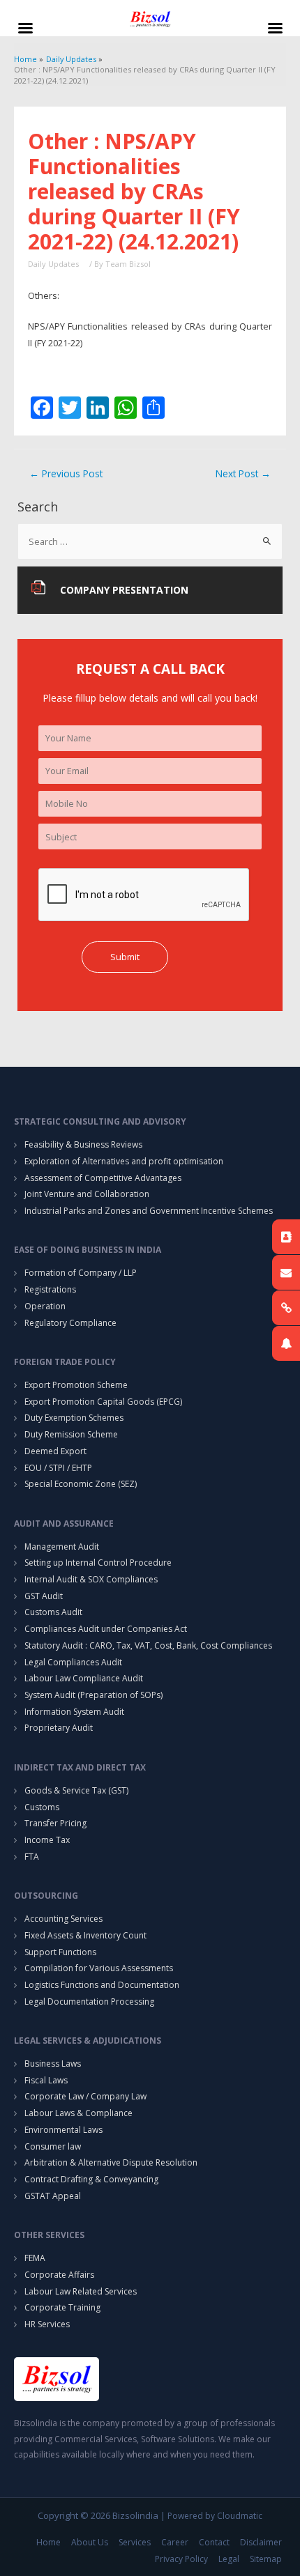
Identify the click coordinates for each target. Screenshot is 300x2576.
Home (48, 2542)
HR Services (47, 2324)
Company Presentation (124, 590)
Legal (229, 2559)
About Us (90, 2542)
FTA (32, 1857)
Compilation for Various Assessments (99, 1968)
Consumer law (53, 2146)
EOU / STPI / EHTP (58, 1468)
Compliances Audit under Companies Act (106, 1629)
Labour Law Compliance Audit (84, 1678)
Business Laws (53, 2064)
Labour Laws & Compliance (78, 2113)
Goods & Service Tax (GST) (76, 1790)
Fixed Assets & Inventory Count (85, 1935)
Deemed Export (55, 1451)
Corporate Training (62, 2307)
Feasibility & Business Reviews (83, 1144)
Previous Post (66, 473)
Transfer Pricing (55, 1823)
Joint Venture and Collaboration (87, 1194)
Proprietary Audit (59, 1728)
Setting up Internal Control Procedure (98, 1563)
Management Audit (62, 1547)
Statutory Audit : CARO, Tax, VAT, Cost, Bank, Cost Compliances (148, 1645)
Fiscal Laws (46, 2080)
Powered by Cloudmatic (215, 2516)
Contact (214, 2542)
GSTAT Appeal (53, 2196)
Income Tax (47, 1840)
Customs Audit (53, 1612)
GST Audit (44, 1596)
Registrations (50, 1289)
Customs (42, 1807)
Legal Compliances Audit (73, 1662)
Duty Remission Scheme (71, 1434)
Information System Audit (74, 1712)
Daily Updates (53, 264)
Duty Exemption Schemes (74, 1418)
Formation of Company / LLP (81, 1273)
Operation (45, 1306)
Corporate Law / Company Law (85, 2096)
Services (135, 2542)
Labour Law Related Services (81, 2291)
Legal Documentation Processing (89, 2002)
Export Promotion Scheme (76, 1385)
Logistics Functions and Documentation (102, 1985)
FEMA (35, 2258)
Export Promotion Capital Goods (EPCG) (103, 1402)
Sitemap (266, 2559)
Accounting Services (63, 1919)
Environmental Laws (63, 2130)
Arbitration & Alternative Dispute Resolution (111, 2162)
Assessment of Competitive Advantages (103, 1178)
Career (175, 2542)
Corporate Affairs (59, 2275)
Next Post (243, 473)
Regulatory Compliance (70, 1323)
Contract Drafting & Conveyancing (91, 2179)
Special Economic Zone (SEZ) (81, 1484)
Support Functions (60, 1952)
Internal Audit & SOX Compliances (91, 1579)
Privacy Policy (181, 2559)
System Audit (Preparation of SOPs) (93, 1695)
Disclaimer (261, 2542)
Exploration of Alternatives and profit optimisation (124, 1161)
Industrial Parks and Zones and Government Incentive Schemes (149, 1211)
